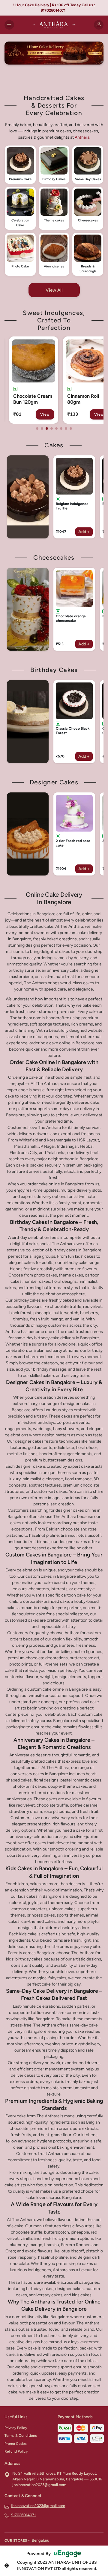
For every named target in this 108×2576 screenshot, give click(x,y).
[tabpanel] (33, 380)
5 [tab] (56, 428)
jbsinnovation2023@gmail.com (38, 2506)
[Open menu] (9, 25)
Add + (84, 532)
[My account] (99, 25)
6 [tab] (61, 428)
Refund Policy (16, 2451)
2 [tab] (42, 428)
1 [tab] (37, 428)
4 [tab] (52, 428)
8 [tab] (71, 428)
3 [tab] (47, 428)
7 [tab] (66, 428)
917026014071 (23, 2515)
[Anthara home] (54, 25)
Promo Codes (16, 2444)
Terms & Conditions (21, 2436)
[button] (20, 165)
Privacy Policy (16, 2428)
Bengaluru (40, 2540)
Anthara (82, 137)
